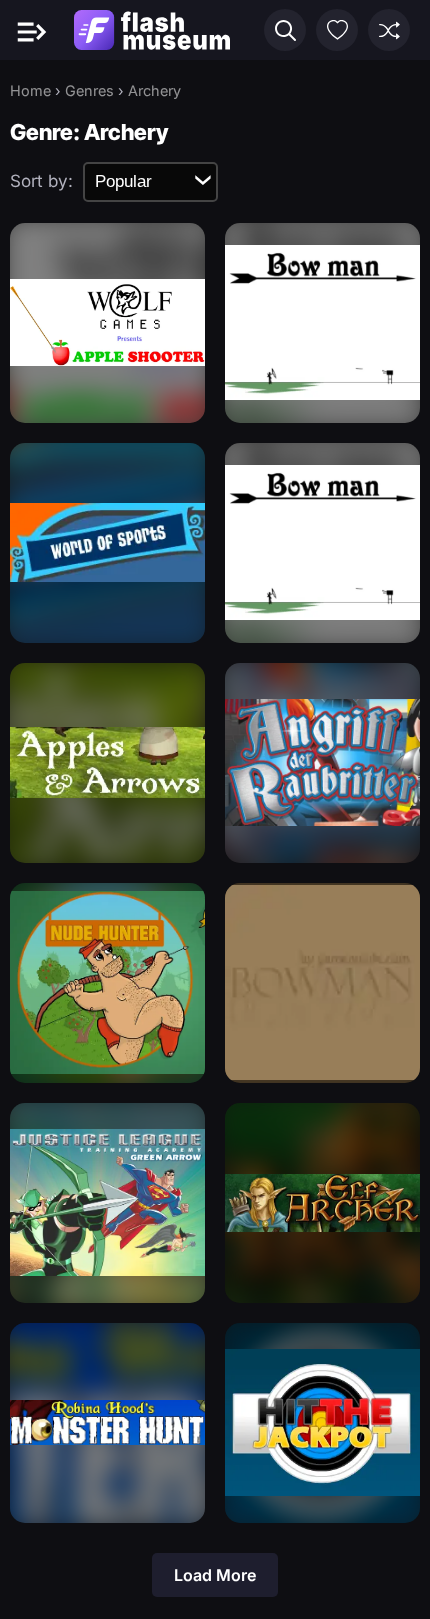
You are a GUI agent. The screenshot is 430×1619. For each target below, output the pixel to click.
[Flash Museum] (152, 30)
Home (30, 90)
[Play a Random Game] (389, 30)
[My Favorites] (337, 30)
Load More (215, 1575)
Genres (89, 90)
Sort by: (41, 181)
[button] (285, 30)
